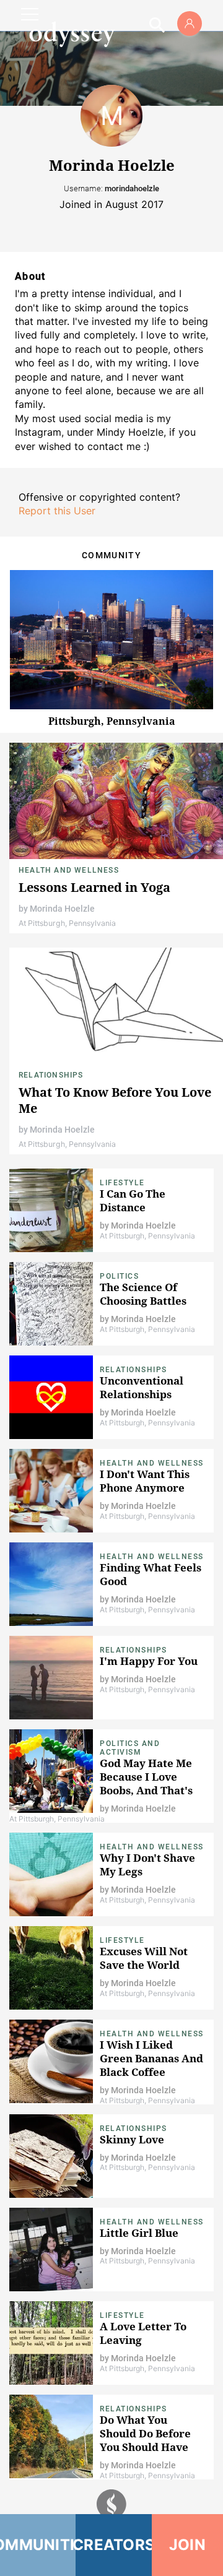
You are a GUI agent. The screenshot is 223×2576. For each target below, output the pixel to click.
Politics (119, 1276)
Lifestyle (122, 1183)
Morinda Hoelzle (62, 909)
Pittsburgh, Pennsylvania (112, 721)
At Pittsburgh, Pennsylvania (67, 923)
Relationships (51, 1075)
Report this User (57, 511)
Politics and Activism (130, 1748)
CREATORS (113, 2545)
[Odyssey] (72, 34)
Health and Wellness (69, 870)
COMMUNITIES (38, 2545)
